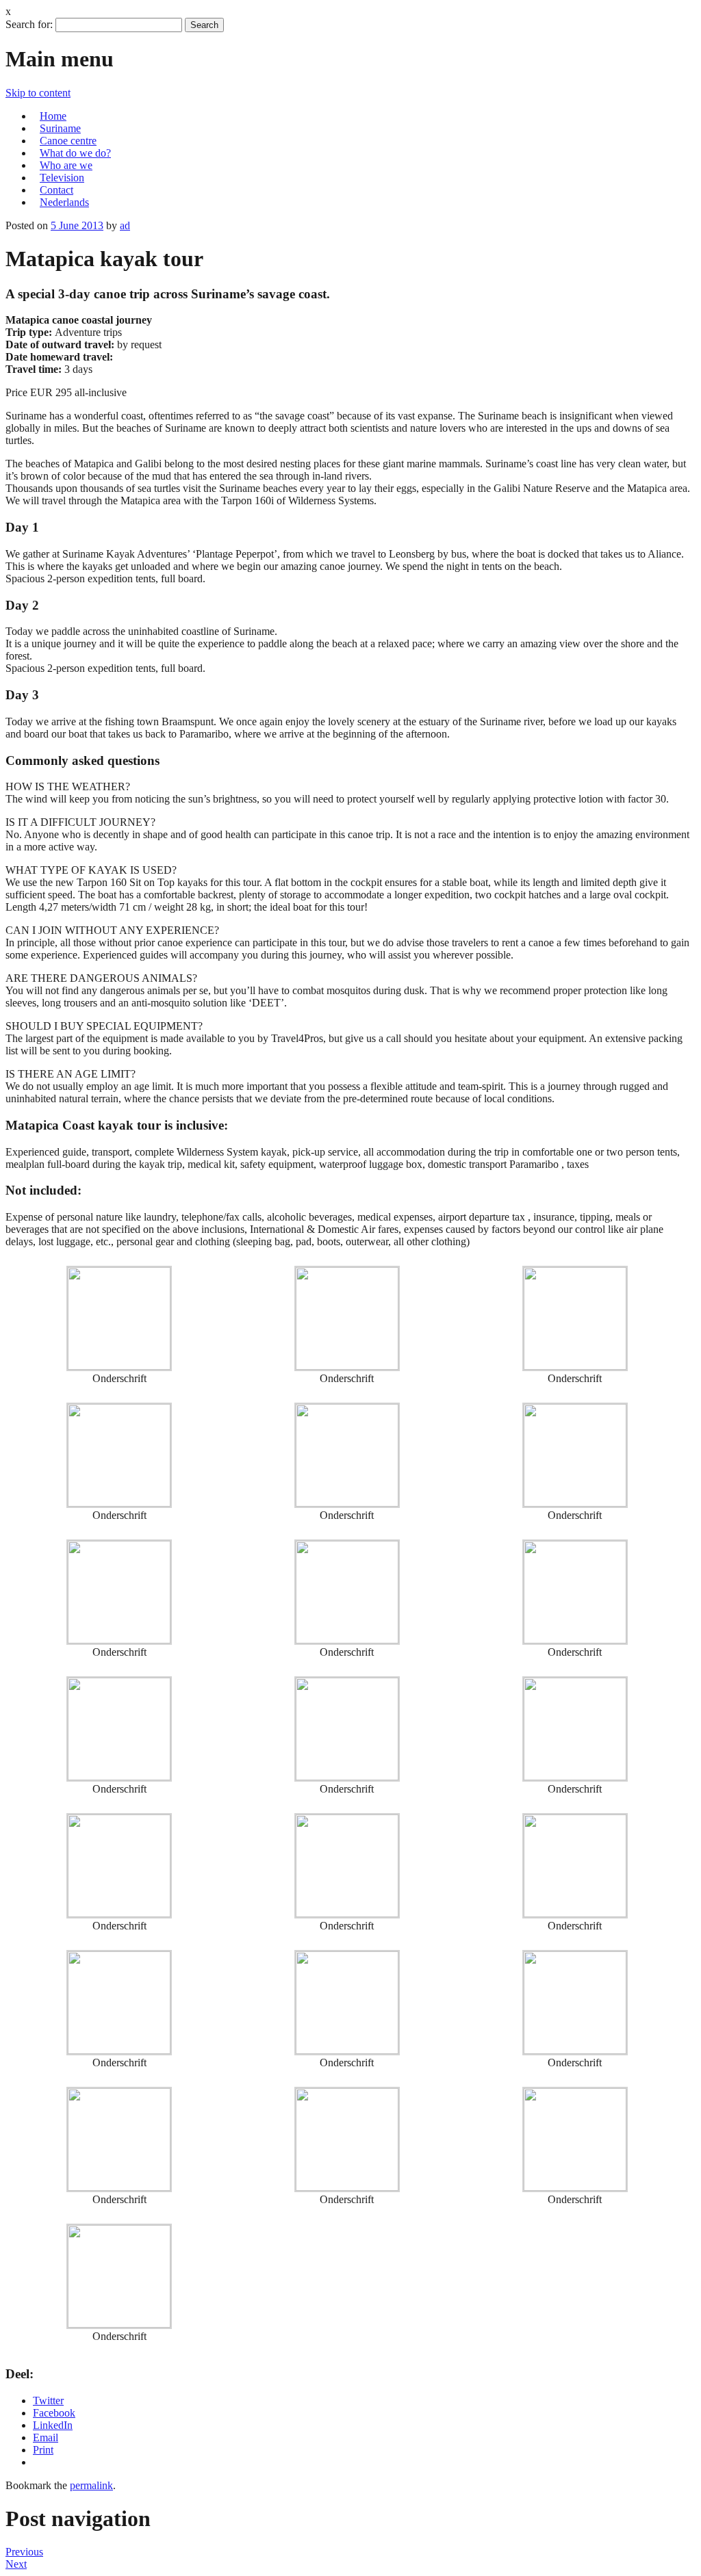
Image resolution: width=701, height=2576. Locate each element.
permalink (91, 2485)
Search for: (29, 24)
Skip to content (38, 93)
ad (125, 225)
